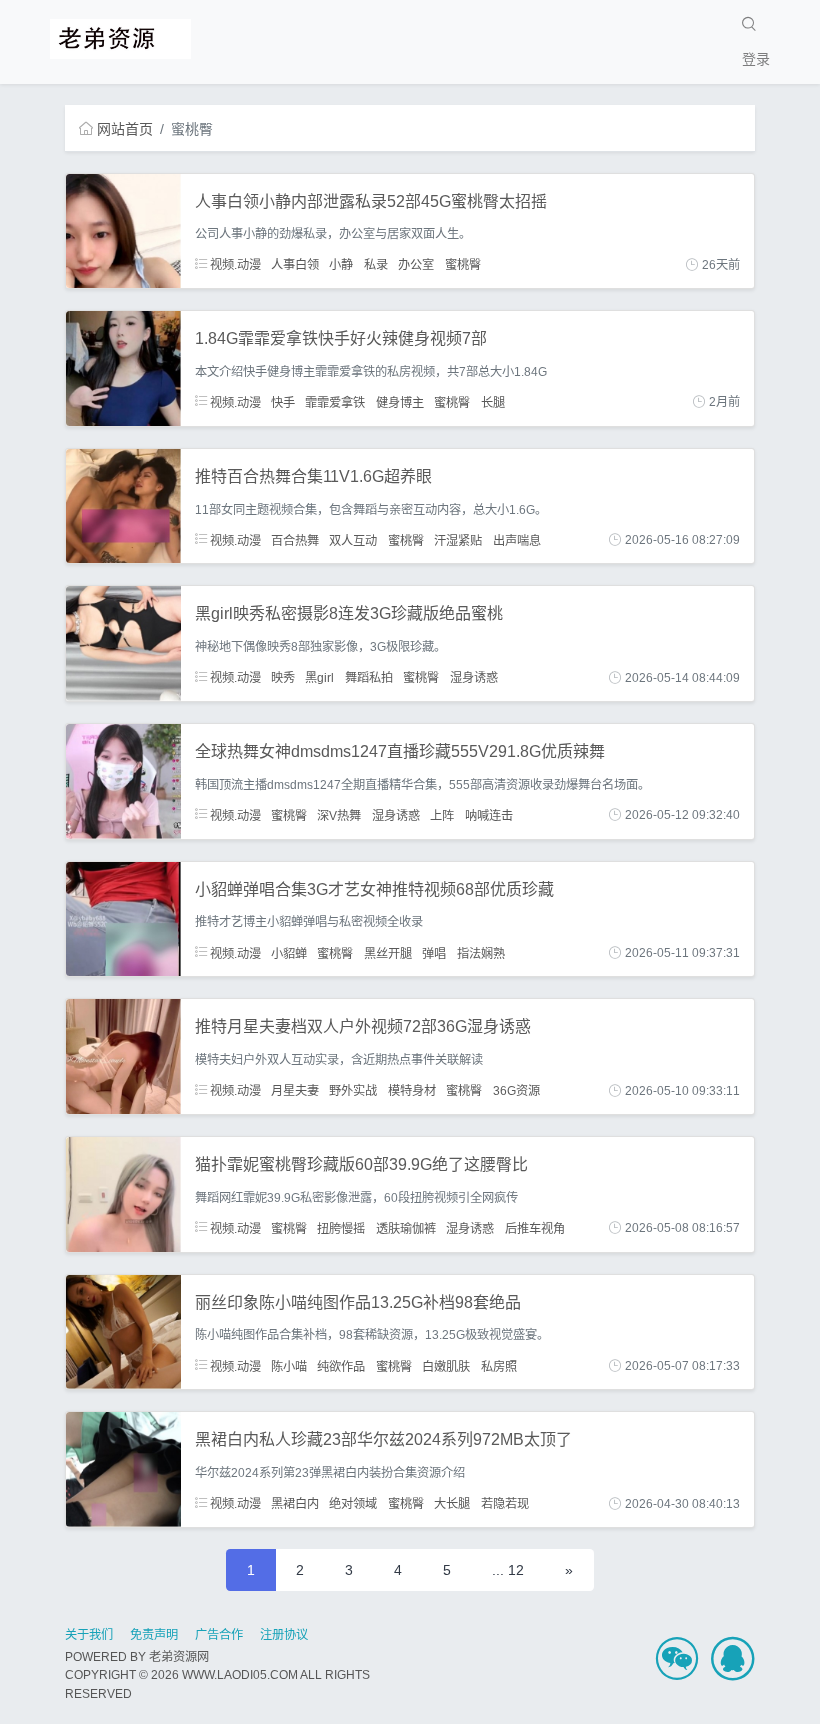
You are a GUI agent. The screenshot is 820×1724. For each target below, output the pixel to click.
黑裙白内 (295, 1504)
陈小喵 (289, 1366)
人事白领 (295, 265)
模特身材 (412, 1091)
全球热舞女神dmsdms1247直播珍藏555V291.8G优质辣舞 (400, 751)
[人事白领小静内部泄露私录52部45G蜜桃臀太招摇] (123, 230)
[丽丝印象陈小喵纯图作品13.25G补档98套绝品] (123, 1331)
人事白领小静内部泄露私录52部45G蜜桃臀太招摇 (371, 201)
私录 (376, 265)
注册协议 (284, 1635)
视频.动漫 (234, 265)
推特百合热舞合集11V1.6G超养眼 (313, 476)
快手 (283, 402)
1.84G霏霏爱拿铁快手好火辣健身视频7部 (341, 338)
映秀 (283, 678)
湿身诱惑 (474, 678)
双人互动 (353, 540)
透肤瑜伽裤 (406, 1228)
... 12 (508, 1570)
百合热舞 (295, 540)
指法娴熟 (481, 953)
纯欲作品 (341, 1366)
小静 (341, 265)
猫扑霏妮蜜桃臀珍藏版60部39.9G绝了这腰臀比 (361, 1164)
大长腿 (452, 1504)
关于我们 (89, 1635)
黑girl (319, 678)
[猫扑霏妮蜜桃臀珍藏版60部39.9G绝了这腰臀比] (123, 1193)
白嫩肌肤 (446, 1366)
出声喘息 (517, 540)
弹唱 (434, 953)
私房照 (499, 1366)
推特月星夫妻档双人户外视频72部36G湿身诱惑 (363, 1026)
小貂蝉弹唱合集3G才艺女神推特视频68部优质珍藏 (374, 889)
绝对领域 (353, 1504)
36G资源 (516, 1091)
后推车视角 (535, 1228)
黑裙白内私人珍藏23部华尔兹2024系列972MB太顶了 (383, 1439)
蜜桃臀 (463, 265)
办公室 (416, 265)
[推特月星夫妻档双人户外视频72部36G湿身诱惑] (123, 1055)
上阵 (442, 815)
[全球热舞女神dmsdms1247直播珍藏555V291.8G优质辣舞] (123, 780)
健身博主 (400, 402)
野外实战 (353, 1091)
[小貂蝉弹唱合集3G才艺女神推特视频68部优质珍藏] (123, 918)
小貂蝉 (289, 953)
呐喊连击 (489, 815)
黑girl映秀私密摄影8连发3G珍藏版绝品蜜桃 (349, 613)
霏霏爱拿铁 (335, 402)
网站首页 (125, 129)
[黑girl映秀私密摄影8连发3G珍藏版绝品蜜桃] (123, 643)
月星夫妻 (295, 1091)
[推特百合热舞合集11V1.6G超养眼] (123, 505)
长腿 (493, 402)
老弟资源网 (179, 1657)
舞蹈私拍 (369, 678)
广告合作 (219, 1635)
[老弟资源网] (120, 37)
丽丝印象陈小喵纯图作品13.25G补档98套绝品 (358, 1302)
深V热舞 (339, 815)
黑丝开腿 (388, 953)
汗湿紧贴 (458, 540)
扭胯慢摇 (341, 1228)
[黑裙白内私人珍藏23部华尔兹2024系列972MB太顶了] (123, 1468)
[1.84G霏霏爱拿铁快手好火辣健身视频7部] (123, 367)
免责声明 (154, 1635)
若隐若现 (505, 1504)
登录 (756, 59)
